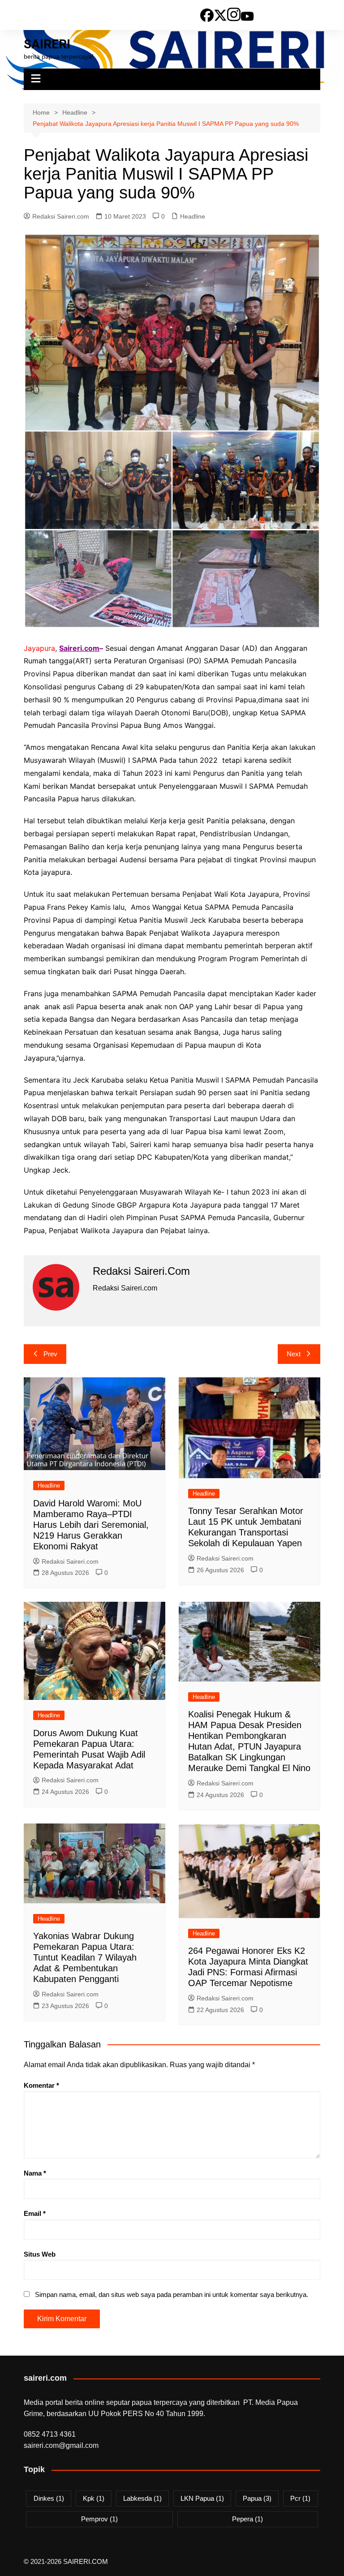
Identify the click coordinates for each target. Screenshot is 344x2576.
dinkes (49, 2498)
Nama (35, 2173)
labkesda (142, 2498)
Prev (50, 1354)
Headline (193, 216)
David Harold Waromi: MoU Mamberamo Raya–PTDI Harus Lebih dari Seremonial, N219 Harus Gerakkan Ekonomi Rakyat (91, 1525)
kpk (94, 2498)
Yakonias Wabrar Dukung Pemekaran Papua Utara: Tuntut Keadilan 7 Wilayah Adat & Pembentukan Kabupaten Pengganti (85, 1957)
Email (35, 2213)
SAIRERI (47, 44)
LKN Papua (202, 2498)
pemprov (99, 2519)
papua (257, 2498)
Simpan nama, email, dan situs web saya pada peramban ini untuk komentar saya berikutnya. (172, 2294)
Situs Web (40, 2254)
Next (294, 1354)
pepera (247, 2519)
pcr (300, 2498)
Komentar (41, 2085)
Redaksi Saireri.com (61, 216)
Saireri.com (79, 648)
